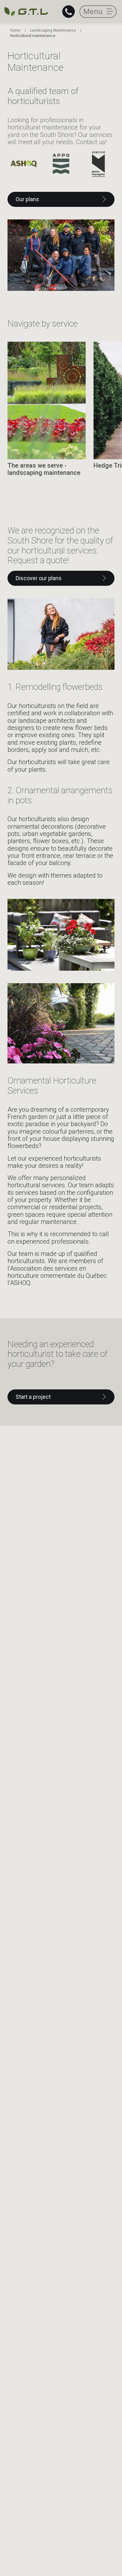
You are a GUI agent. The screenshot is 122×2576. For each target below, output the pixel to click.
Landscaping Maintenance (53, 30)
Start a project (33, 1397)
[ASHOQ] (24, 164)
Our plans (27, 199)
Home (15, 30)
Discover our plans (39, 578)
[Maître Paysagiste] (98, 164)
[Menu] (98, 12)
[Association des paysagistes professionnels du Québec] (61, 164)
